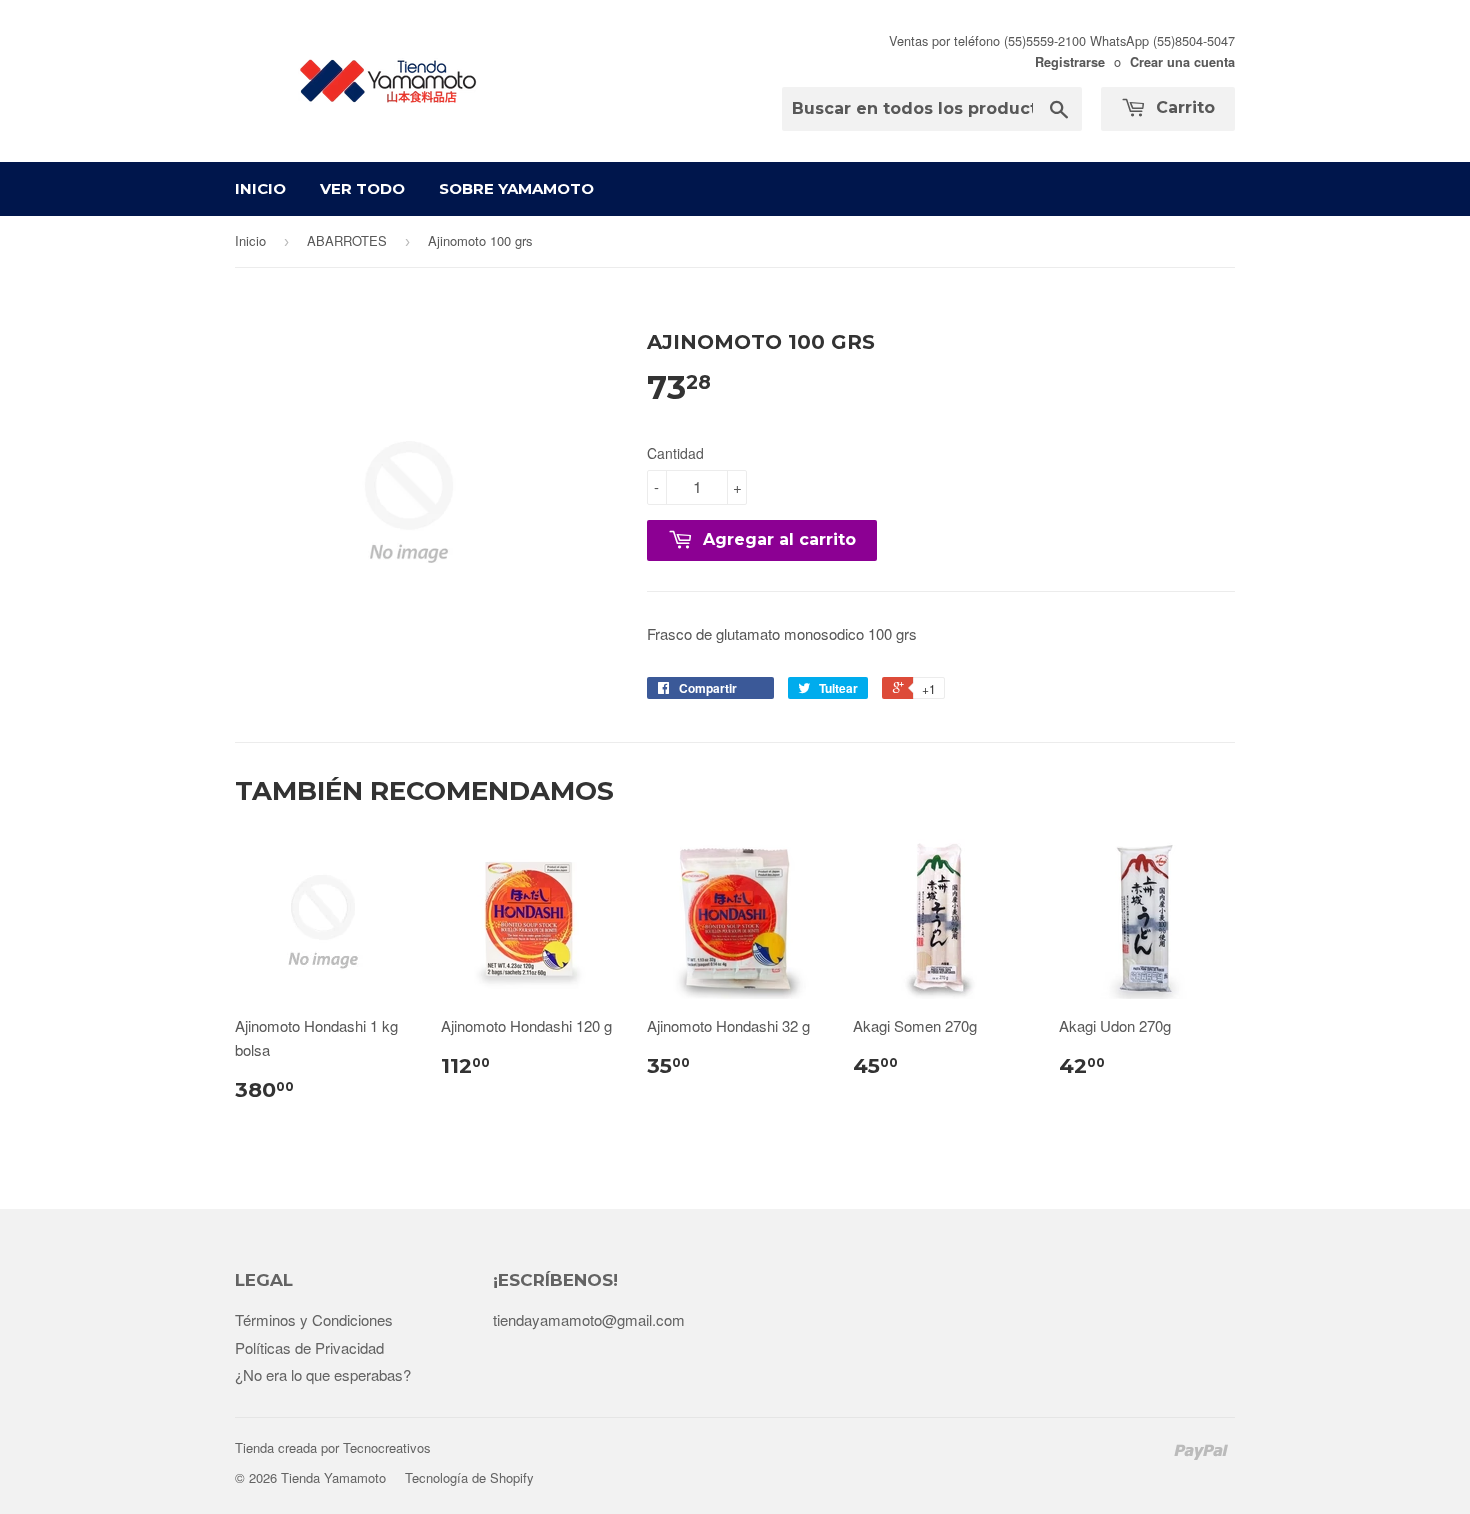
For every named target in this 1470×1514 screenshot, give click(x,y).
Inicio (260, 188)
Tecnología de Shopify (469, 1477)
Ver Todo (362, 188)
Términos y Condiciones (314, 1319)
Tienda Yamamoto (333, 1477)
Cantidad (675, 453)
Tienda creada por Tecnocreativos (333, 1447)
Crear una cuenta (1182, 62)
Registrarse (1070, 62)
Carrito (1183, 107)
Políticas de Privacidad (309, 1347)
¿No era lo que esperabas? (323, 1374)
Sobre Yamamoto (516, 188)
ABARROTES (347, 240)
